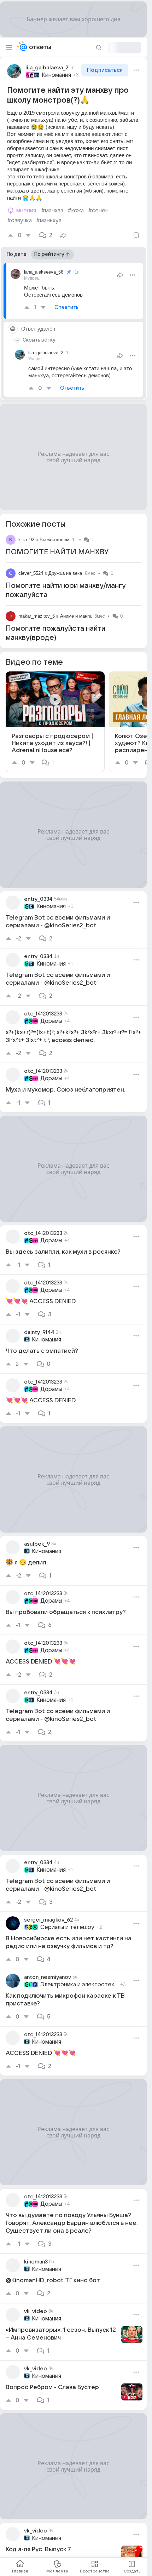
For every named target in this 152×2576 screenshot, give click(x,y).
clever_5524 (31, 573)
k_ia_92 (26, 540)
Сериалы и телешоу (67, 1927)
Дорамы (51, 1021)
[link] (55, 722)
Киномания (56, 75)
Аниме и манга (76, 616)
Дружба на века (65, 573)
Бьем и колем (54, 540)
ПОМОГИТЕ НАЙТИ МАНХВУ (57, 552)
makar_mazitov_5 (37, 616)
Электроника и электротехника (79, 1985)
